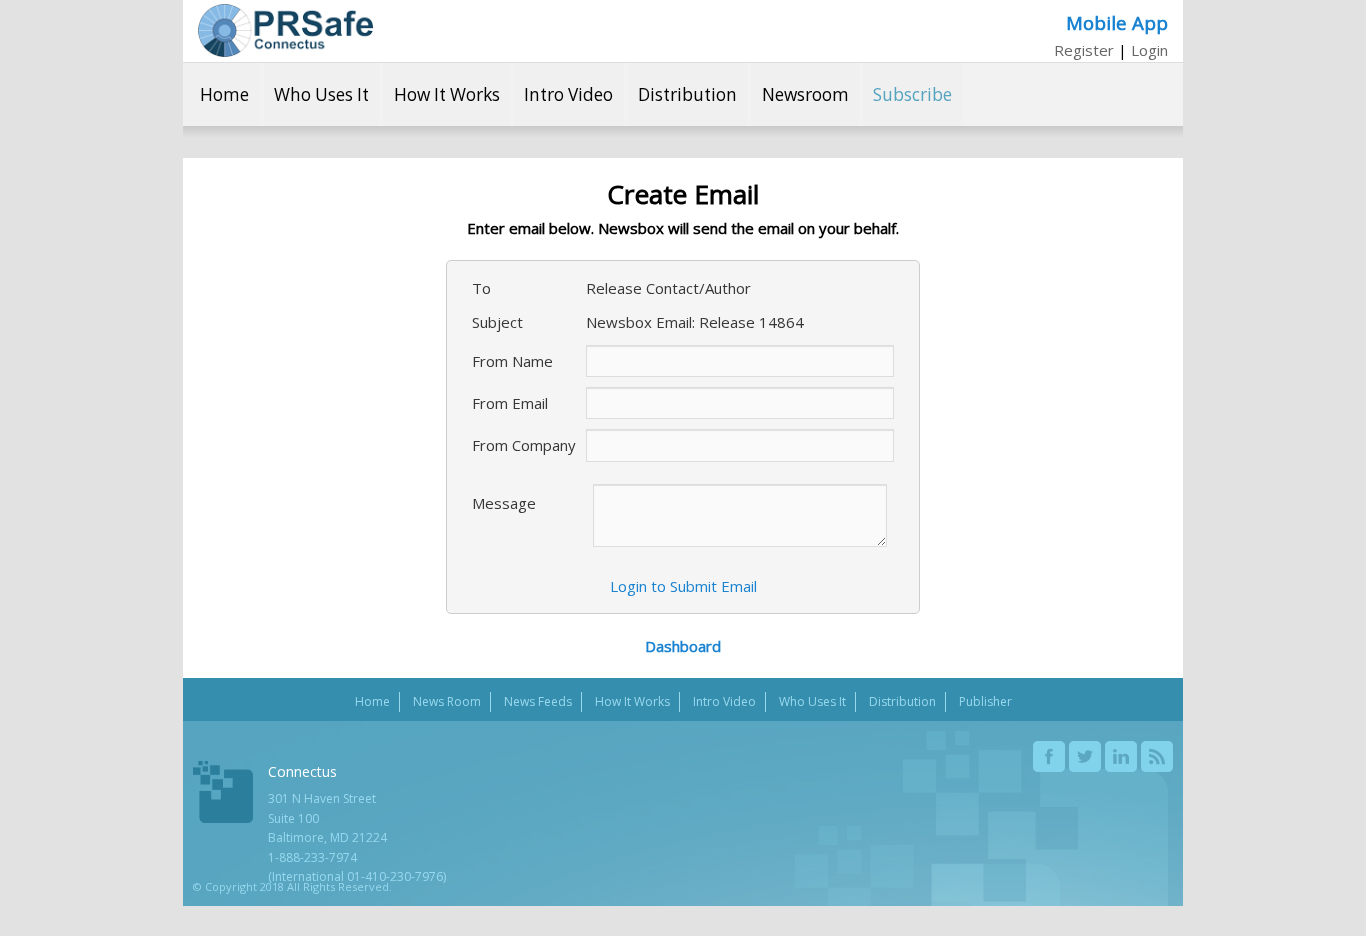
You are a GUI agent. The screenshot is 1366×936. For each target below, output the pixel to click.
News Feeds (538, 701)
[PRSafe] (285, 30)
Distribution (687, 94)
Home (224, 94)
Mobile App (1117, 22)
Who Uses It (321, 94)
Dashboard (683, 646)
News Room (447, 701)
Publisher (985, 701)
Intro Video (568, 94)
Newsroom (805, 94)
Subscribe (912, 94)
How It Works (447, 94)
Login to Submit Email (683, 586)
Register (1084, 50)
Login (1149, 50)
